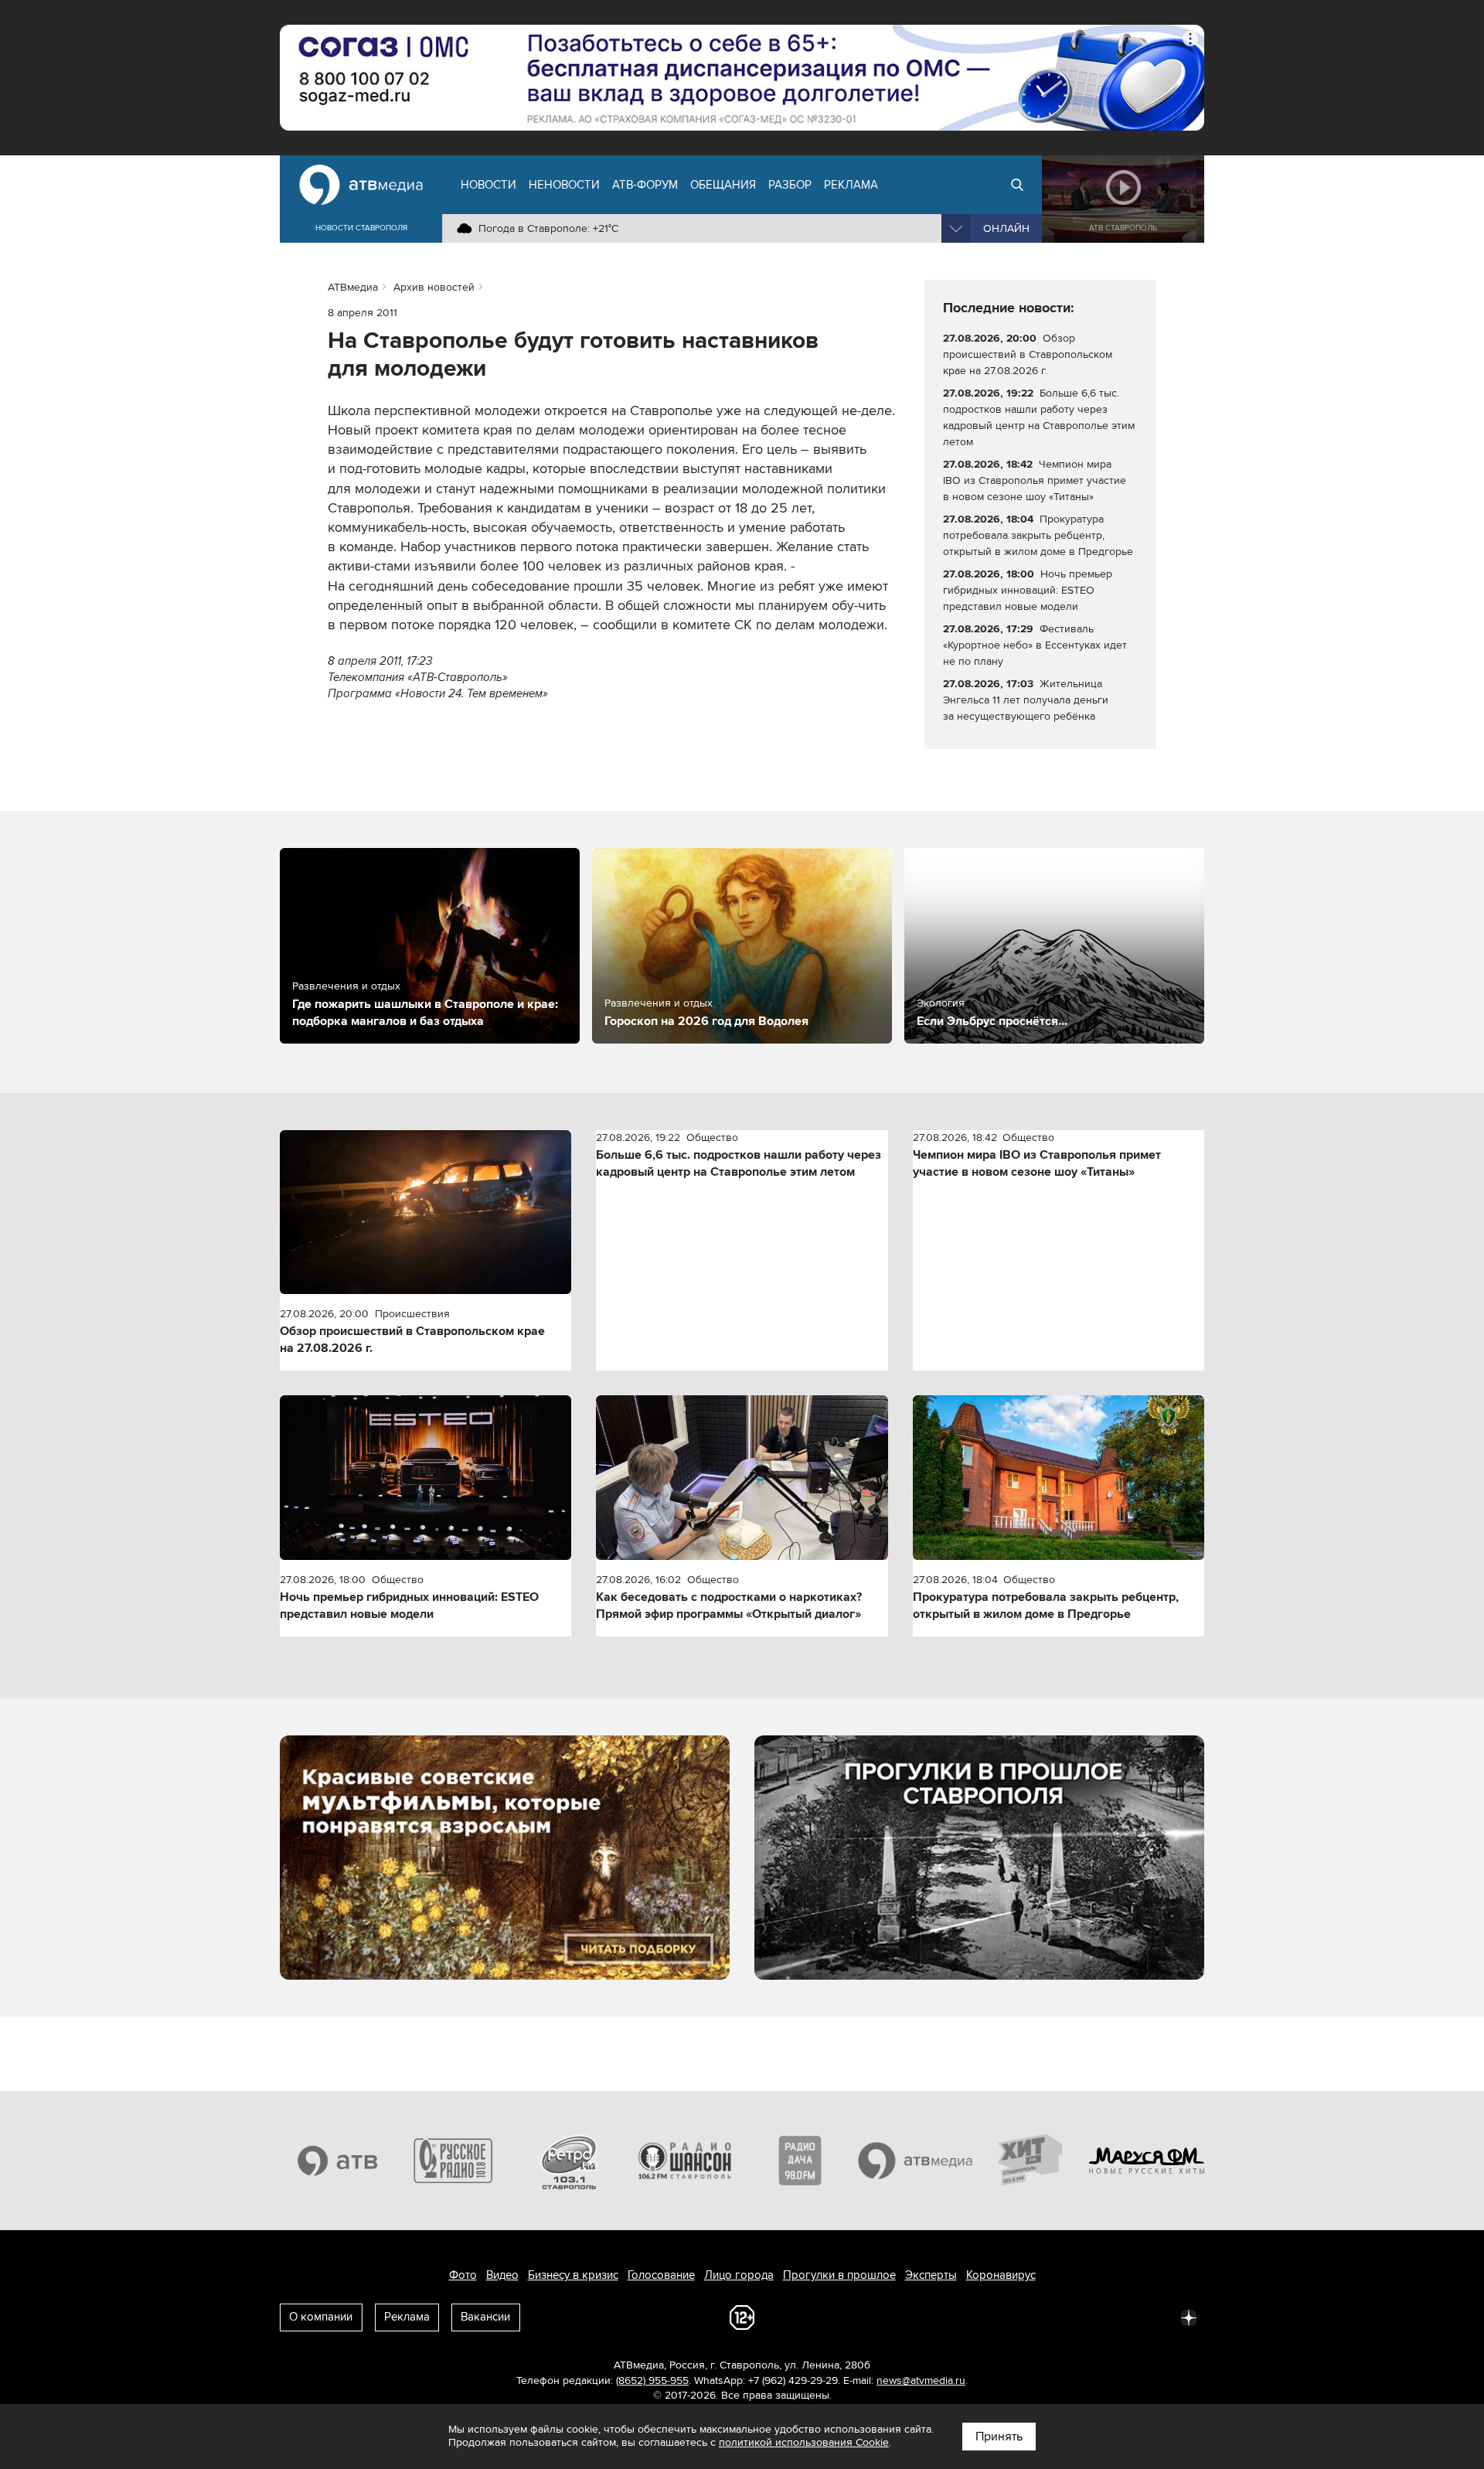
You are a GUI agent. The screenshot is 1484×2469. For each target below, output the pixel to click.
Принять (999, 2437)
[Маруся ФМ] (1147, 2161)
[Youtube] (1121, 2317)
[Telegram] (1019, 2317)
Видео (502, 2275)
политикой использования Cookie (804, 2442)
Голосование (661, 2275)
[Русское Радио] (454, 2161)
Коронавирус (1001, 2275)
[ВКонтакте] (985, 2317)
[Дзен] (1189, 2317)
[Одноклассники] (1053, 2317)
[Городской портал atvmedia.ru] (916, 2161)
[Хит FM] (1031, 2161)
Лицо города (739, 2275)
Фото (463, 2275)
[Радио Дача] (800, 2161)
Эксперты (931, 2275)
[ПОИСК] (1017, 185)
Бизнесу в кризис (573, 2275)
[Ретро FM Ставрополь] (569, 2161)
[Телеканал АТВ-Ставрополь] (338, 2161)
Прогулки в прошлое (839, 2275)
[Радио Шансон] (685, 2161)
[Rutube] (1155, 2317)
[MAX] (1087, 2317)
